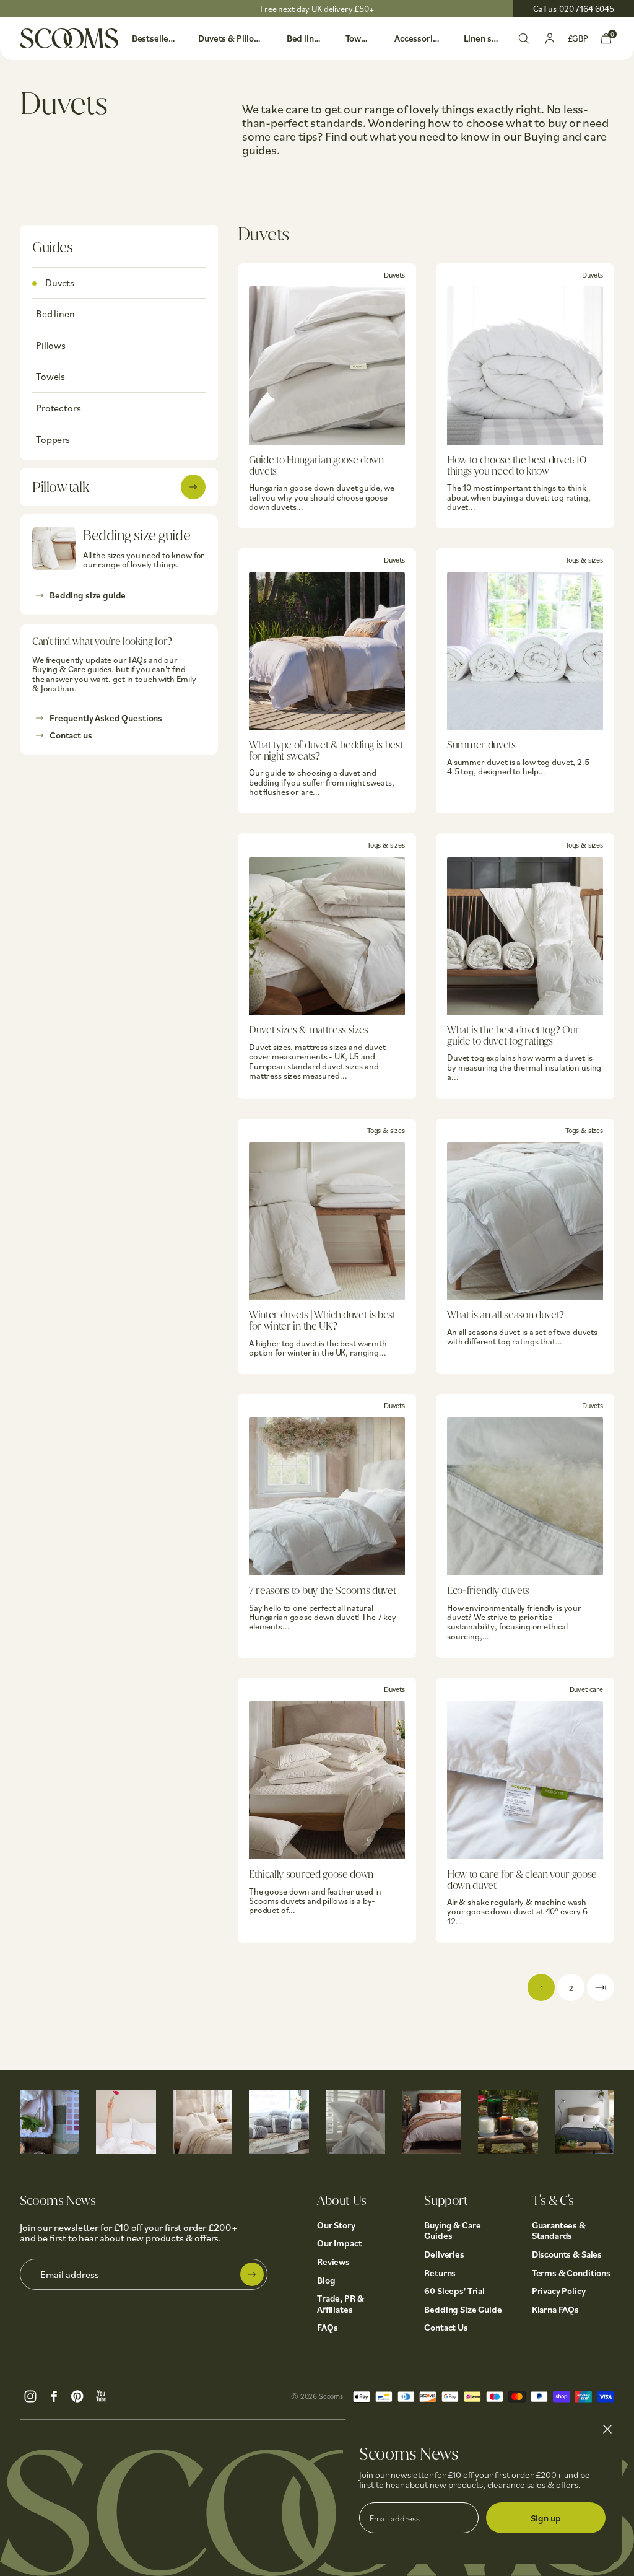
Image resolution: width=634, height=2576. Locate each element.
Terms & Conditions (571, 2273)
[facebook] (54, 2394)
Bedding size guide (88, 595)
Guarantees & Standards (559, 2231)
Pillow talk (60, 487)
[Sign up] (252, 2274)
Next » (601, 1987)
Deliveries (444, 2254)
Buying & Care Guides (452, 2231)
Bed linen (55, 313)
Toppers (53, 439)
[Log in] (550, 37)
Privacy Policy (559, 2291)
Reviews (333, 2262)
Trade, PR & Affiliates (340, 2304)
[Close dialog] (607, 2429)
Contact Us (446, 2327)
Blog (326, 2280)
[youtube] (101, 2394)
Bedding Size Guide (463, 2309)
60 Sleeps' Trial (454, 2291)
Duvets (60, 283)
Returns (440, 2273)
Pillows (51, 345)
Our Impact (340, 2243)
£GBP (578, 38)
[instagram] (30, 2394)
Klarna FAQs (555, 2309)
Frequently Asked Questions (106, 718)
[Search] (524, 37)
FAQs (327, 2327)
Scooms (331, 2396)
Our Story (336, 2225)
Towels (50, 376)
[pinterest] (77, 2394)
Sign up (546, 2518)
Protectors (58, 408)
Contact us (71, 735)
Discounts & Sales (567, 2254)
